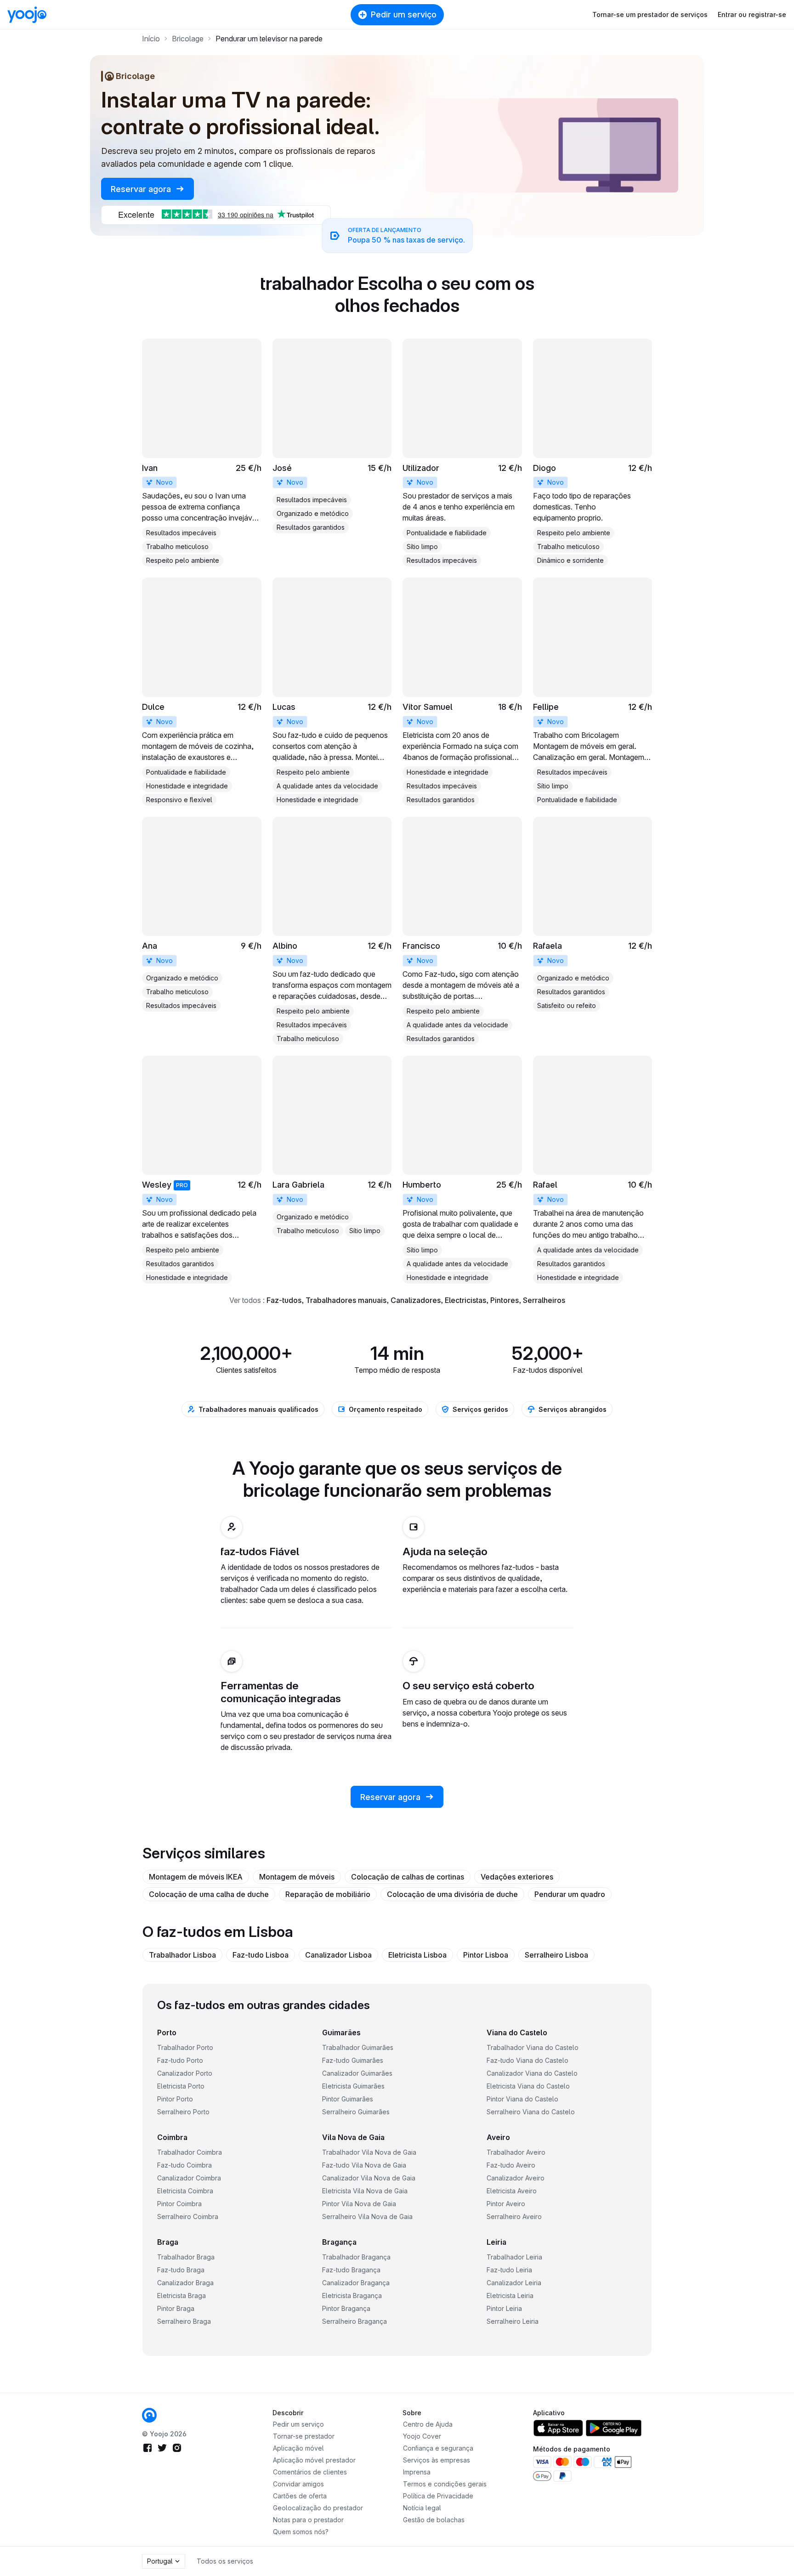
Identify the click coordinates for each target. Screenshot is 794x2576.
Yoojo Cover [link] (422, 2436)
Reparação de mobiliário (328, 1894)
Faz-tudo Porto (180, 2060)
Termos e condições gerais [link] (445, 2484)
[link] (202, 453)
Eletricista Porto (181, 2086)
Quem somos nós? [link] (301, 2532)
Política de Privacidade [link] (438, 2496)
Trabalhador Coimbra (190, 2152)
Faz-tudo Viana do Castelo (527, 2060)
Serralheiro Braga (184, 2321)
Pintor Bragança (346, 2308)
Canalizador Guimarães (357, 2073)
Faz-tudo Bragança (351, 2270)
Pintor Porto (175, 2099)
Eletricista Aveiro (512, 2191)
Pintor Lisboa (486, 1955)
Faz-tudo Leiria (509, 2270)
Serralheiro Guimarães (356, 2112)
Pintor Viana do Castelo (522, 2099)
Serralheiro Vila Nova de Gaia (367, 2216)
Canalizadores (416, 1300)
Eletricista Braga (181, 2296)
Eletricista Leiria (510, 2296)
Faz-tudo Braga (181, 2270)
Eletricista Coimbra (185, 2191)
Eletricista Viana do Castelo (528, 2086)
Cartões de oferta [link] (300, 2496)
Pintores (505, 1300)
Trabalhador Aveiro (516, 2152)
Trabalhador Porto (185, 2047)
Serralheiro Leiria (513, 2321)
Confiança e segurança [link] (438, 2448)
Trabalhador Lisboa (182, 1955)
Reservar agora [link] (142, 189)
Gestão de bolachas (434, 2520)
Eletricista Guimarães (353, 2086)
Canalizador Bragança (356, 2283)
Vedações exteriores (517, 1877)
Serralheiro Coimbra (188, 2216)
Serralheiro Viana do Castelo (531, 2112)
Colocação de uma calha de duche (209, 1894)
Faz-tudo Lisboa (261, 1955)
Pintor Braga (176, 2308)
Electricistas (465, 1300)
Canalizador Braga (185, 2283)
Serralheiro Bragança (354, 2321)
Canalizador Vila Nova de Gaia (369, 2178)
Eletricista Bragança (352, 2296)
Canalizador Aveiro (516, 2178)
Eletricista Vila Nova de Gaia (365, 2191)
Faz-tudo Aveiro (511, 2165)
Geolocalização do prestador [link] (318, 2508)
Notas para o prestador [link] (308, 2520)
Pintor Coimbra (179, 2204)
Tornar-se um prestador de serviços (650, 14)
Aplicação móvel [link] (298, 2448)
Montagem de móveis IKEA (196, 1877)
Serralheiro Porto (183, 2112)
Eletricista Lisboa (417, 1955)
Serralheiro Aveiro (514, 2216)
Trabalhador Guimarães (358, 2047)
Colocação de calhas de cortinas (408, 1877)
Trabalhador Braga (186, 2257)
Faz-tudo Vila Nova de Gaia (364, 2165)
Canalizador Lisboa (338, 1955)
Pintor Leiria (504, 2308)
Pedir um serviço (404, 14)
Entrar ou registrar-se (752, 14)
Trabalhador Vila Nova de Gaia (369, 2152)
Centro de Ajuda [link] (428, 2424)
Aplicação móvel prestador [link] (314, 2460)
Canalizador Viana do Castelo (532, 2073)
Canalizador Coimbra (189, 2178)
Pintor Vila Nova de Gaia (359, 2204)
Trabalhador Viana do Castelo (533, 2047)
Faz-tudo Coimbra (184, 2165)
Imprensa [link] (417, 2472)
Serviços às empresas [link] (437, 2460)
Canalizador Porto (185, 2073)
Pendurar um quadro (570, 1894)
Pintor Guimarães (348, 2099)
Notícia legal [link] (422, 2508)
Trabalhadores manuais (346, 1300)
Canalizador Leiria (514, 2283)
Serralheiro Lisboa (556, 1955)
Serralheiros (544, 1300)
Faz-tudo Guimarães (353, 2060)
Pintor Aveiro (506, 2204)
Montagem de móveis (297, 1877)
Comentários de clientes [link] (310, 2472)
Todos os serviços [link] (225, 2561)
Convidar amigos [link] (298, 2484)
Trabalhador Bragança (356, 2257)
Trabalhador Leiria (514, 2257)
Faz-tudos (284, 1300)
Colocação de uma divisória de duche (452, 1894)
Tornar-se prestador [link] (304, 2436)
